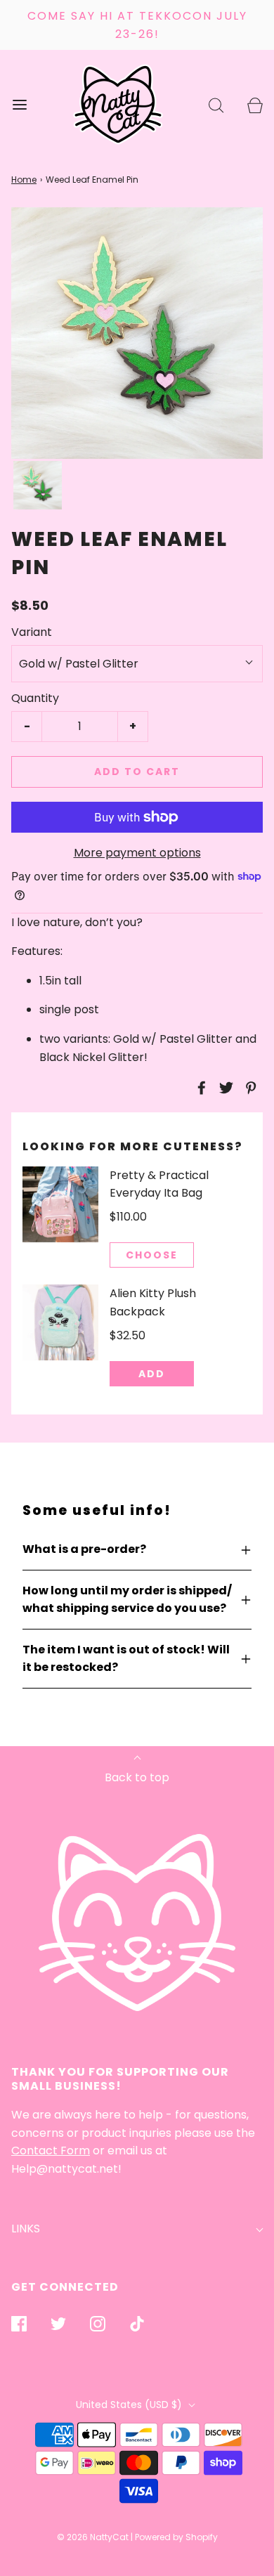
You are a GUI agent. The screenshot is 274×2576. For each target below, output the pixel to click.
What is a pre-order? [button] (84, 1549)
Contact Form (51, 2151)
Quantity (35, 698)
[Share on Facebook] (200, 1088)
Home (24, 180)
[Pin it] (249, 1088)
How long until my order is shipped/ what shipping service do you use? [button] (127, 1600)
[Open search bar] (216, 104)
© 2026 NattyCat (94, 2537)
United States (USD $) (130, 2405)
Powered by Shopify (176, 2537)
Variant (32, 632)
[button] (38, 485)
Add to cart (137, 772)
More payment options (137, 853)
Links (26, 2229)
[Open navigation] (19, 104)
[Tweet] (224, 1088)
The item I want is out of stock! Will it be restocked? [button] (126, 1659)
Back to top (137, 1777)
